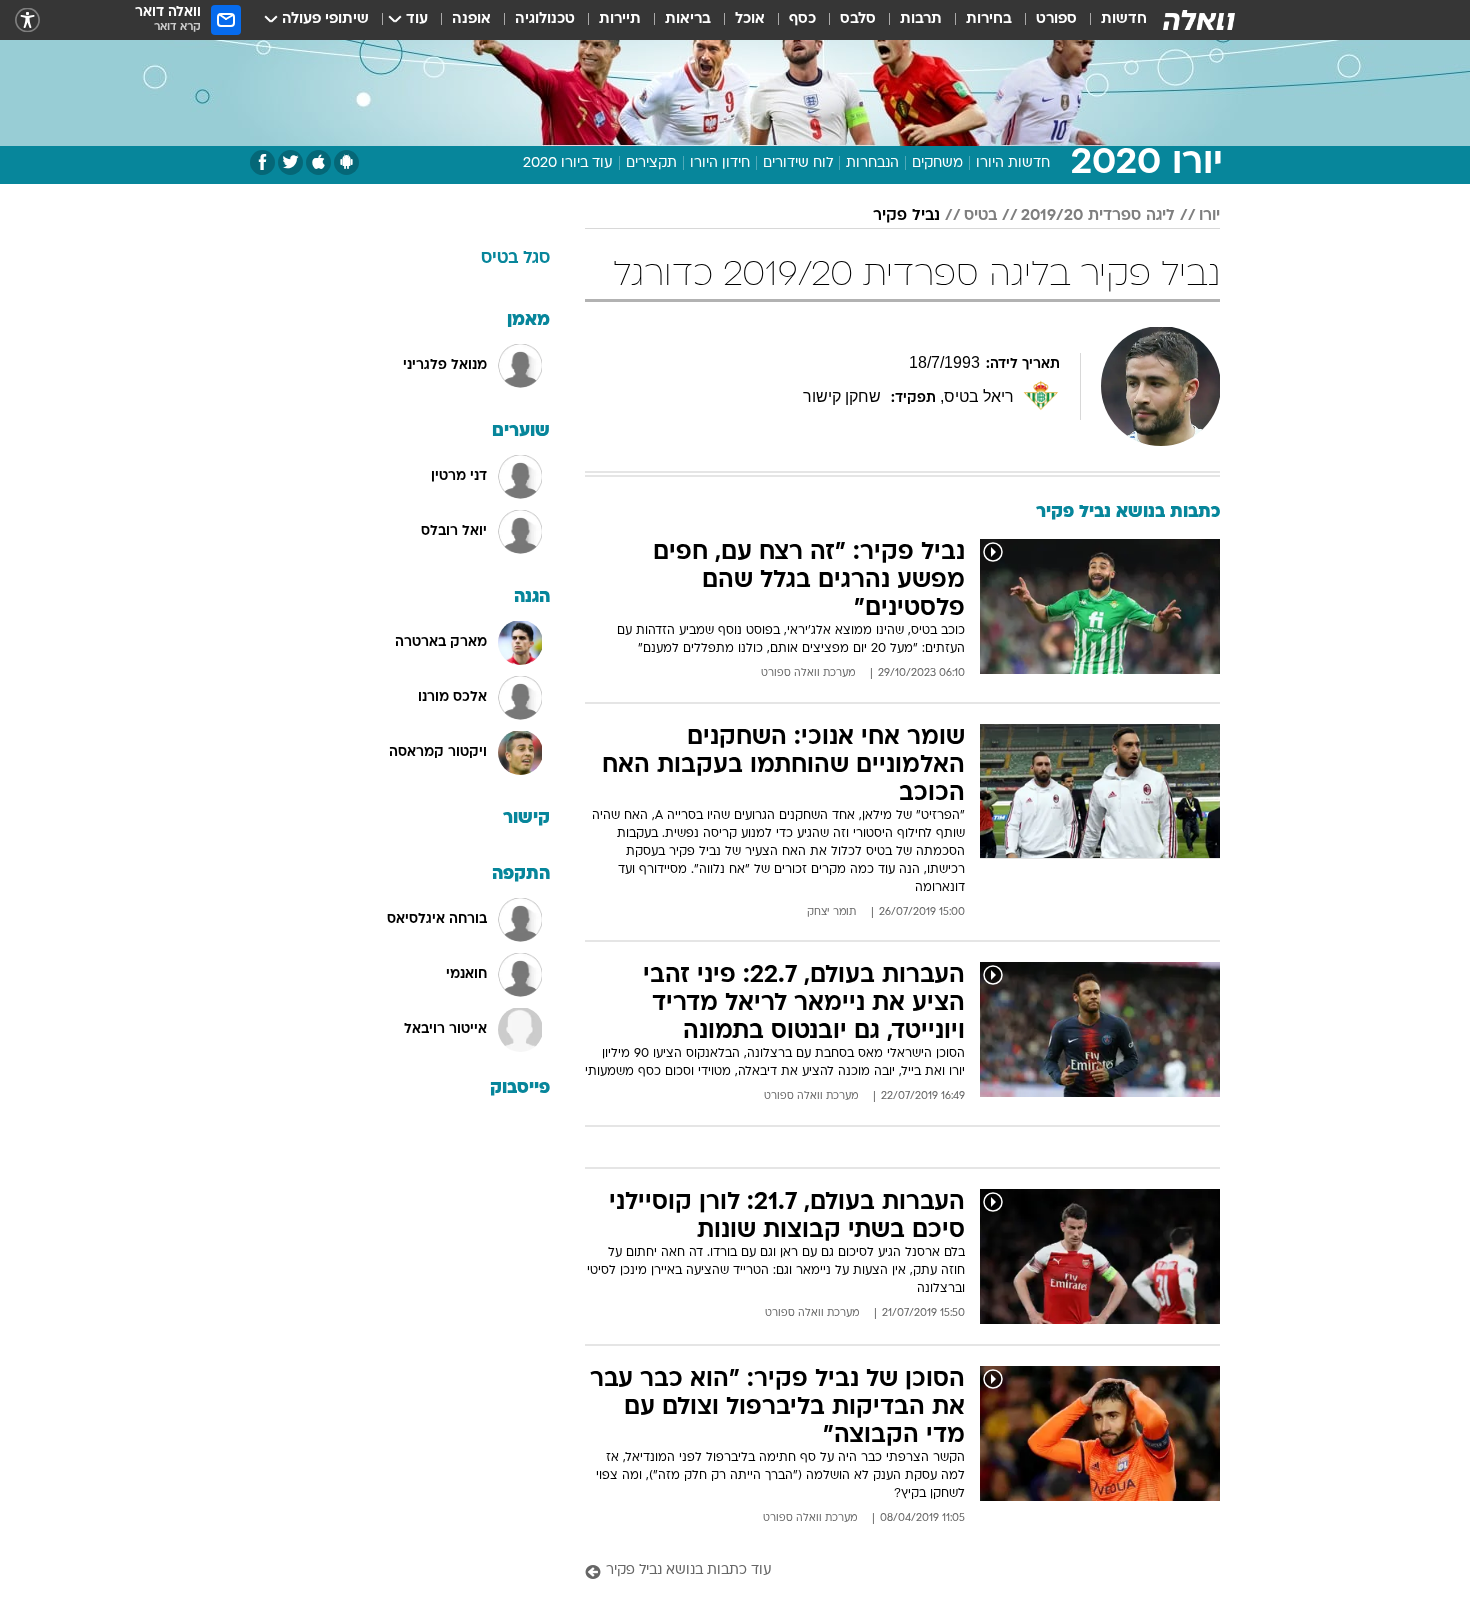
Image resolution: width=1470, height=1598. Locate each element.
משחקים (937, 163)
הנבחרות (872, 163)
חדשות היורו (1013, 163)
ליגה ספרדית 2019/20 (1098, 216)
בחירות (989, 19)
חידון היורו (720, 163)
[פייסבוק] (262, 162)
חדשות (1124, 19)
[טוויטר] (290, 162)
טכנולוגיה (545, 19)
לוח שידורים (798, 163)
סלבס (858, 19)
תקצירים (651, 163)
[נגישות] (27, 20)
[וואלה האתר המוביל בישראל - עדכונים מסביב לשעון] (1199, 20)
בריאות (688, 19)
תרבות (921, 19)
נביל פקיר (906, 216)
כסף (802, 19)
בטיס (980, 216)
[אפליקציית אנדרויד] (346, 162)
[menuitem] (1112, 20)
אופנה (471, 19)
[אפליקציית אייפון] (318, 162)
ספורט (1056, 19)
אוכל (750, 19)
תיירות (620, 19)
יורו (1209, 216)
